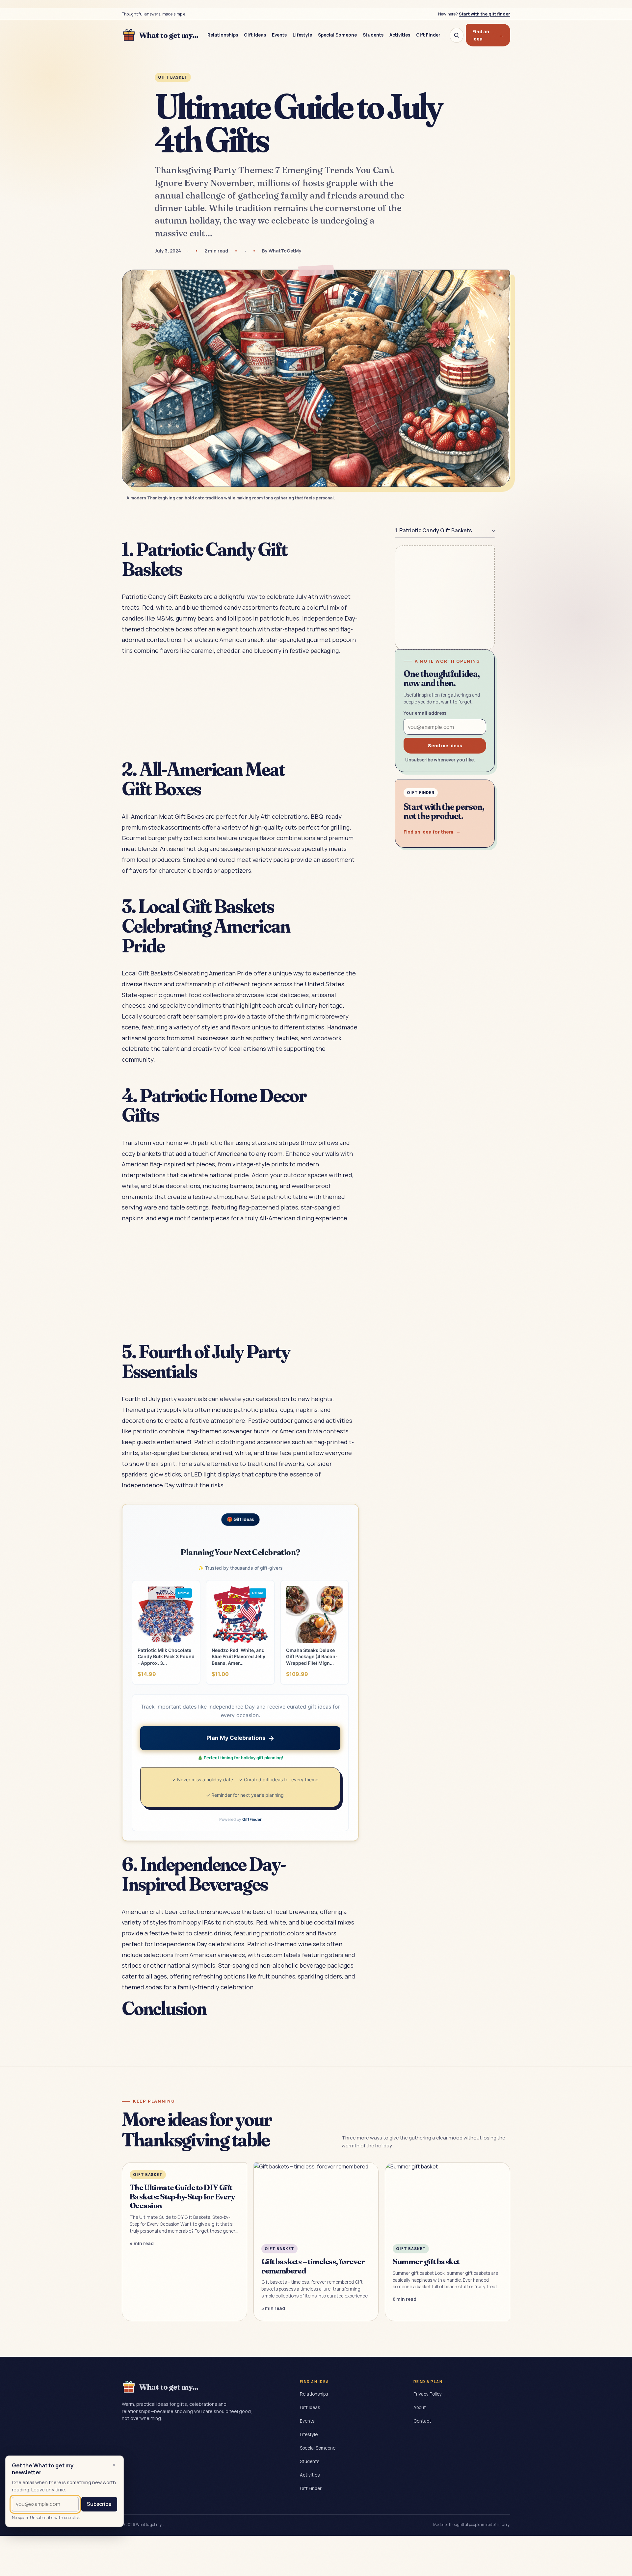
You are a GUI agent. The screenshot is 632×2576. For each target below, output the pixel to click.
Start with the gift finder (485, 14)
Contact (422, 2421)
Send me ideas (445, 745)
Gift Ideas (255, 35)
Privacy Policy (428, 2394)
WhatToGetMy (285, 251)
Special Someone (337, 35)
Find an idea (488, 35)
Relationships (223, 35)
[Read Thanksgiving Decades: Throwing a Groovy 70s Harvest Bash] (184, 2242)
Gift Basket (173, 77)
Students (373, 35)
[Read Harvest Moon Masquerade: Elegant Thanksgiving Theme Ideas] (448, 2242)
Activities (400, 35)
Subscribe (99, 2504)
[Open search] (457, 35)
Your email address (425, 713)
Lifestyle (302, 35)
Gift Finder (428, 35)
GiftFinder (252, 1819)
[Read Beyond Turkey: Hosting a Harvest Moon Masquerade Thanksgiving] (316, 2242)
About (420, 2407)
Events (279, 35)
